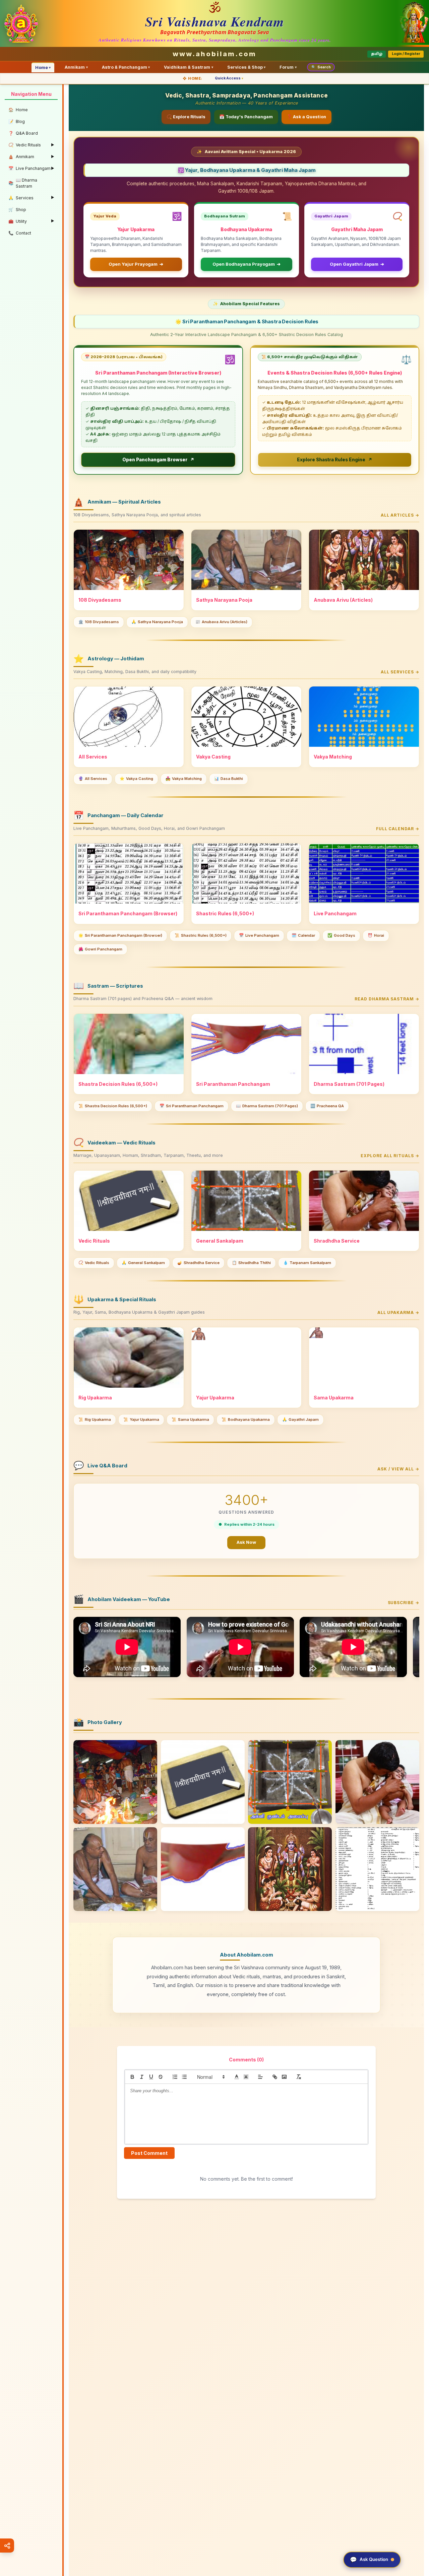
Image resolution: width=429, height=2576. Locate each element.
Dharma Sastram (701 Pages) (267, 1106)
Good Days (341, 935)
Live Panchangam (259, 935)
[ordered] (175, 2077)
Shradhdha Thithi (251, 1263)
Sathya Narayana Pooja (157, 622)
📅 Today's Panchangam (246, 117)
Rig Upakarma (95, 1419)
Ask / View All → (398, 1469)
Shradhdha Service (198, 1263)
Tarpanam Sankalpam (307, 1263)
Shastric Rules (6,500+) (201, 935)
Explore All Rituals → (390, 1156)
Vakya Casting (136, 779)
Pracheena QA (327, 1106)
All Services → (400, 672)
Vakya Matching (184, 779)
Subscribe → (404, 1603)
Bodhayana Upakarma (246, 1419)
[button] (210, 2077)
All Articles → (400, 515)
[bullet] (184, 2077)
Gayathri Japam (300, 1419)
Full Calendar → (398, 829)
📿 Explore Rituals (186, 117)
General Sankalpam (143, 1263)
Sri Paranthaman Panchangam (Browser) (120, 935)
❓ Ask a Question (306, 117)
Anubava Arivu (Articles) (221, 622)
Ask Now (246, 1542)
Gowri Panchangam (100, 949)
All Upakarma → (398, 1312)
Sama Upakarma (190, 1419)
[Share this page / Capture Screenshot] (7, 2546)
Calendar (303, 935)
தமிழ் (377, 54)
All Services (93, 779)
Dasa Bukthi (229, 779)
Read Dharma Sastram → (387, 999)
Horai (376, 935)
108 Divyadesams (99, 622)
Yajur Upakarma (141, 1419)
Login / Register (406, 54)
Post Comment (149, 2153)
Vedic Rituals (94, 1263)
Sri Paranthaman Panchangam (192, 1106)
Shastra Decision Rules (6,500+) (113, 1106)
